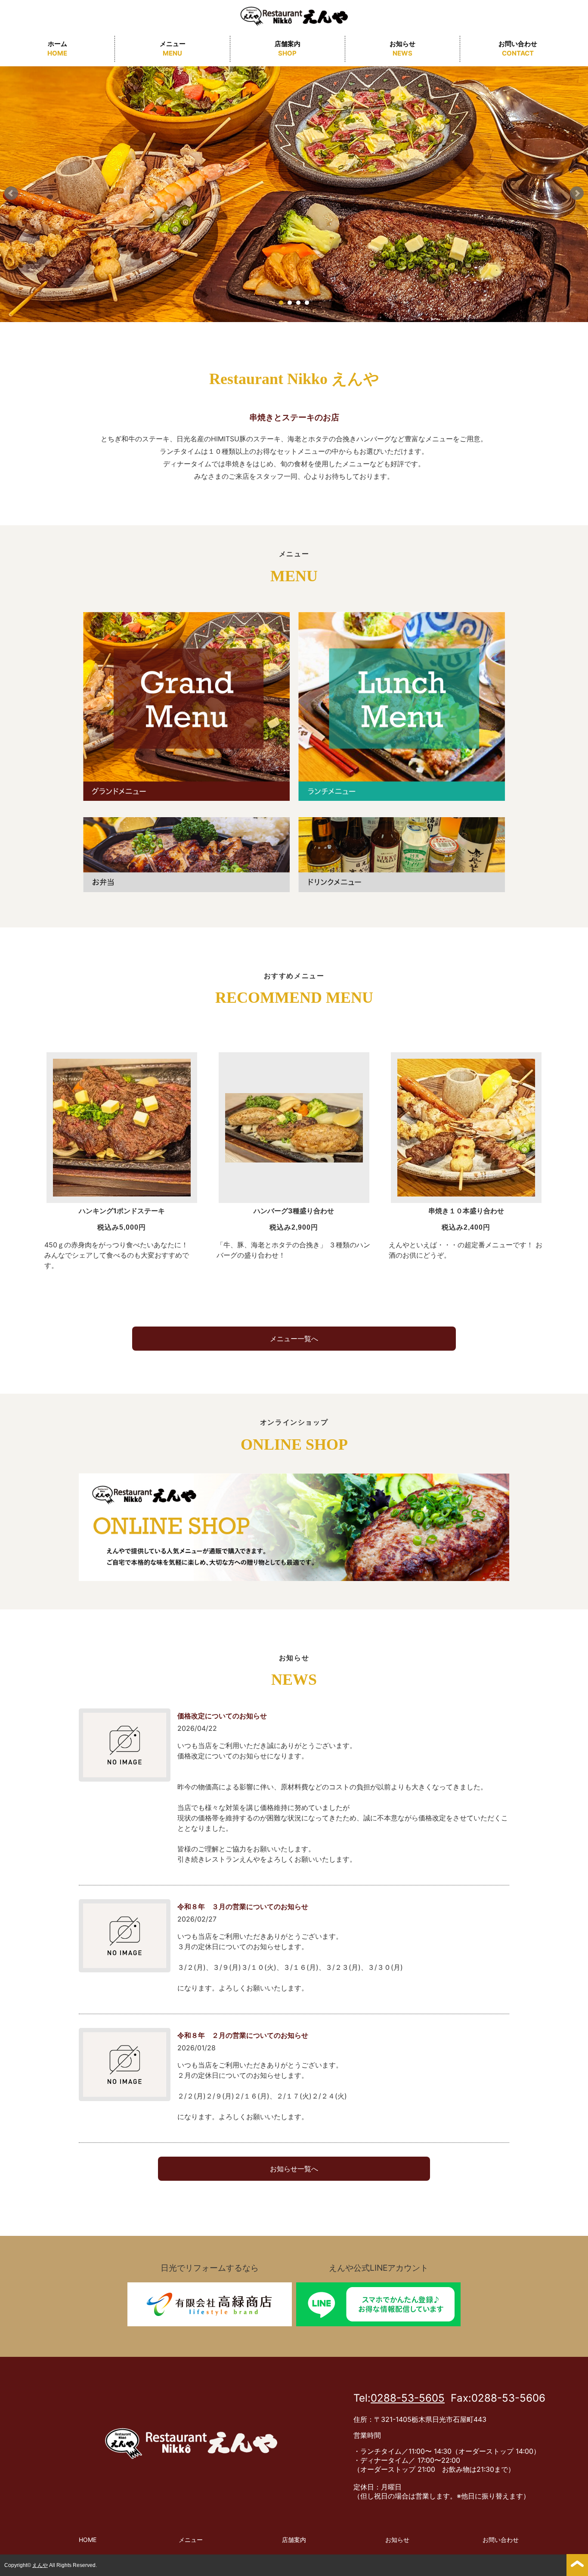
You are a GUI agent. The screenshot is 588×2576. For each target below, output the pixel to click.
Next (577, 193)
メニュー (173, 49)
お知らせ (402, 49)
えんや (40, 2565)
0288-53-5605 (408, 2398)
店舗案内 (288, 49)
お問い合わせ (518, 49)
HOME (88, 2540)
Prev (11, 193)
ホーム (57, 49)
